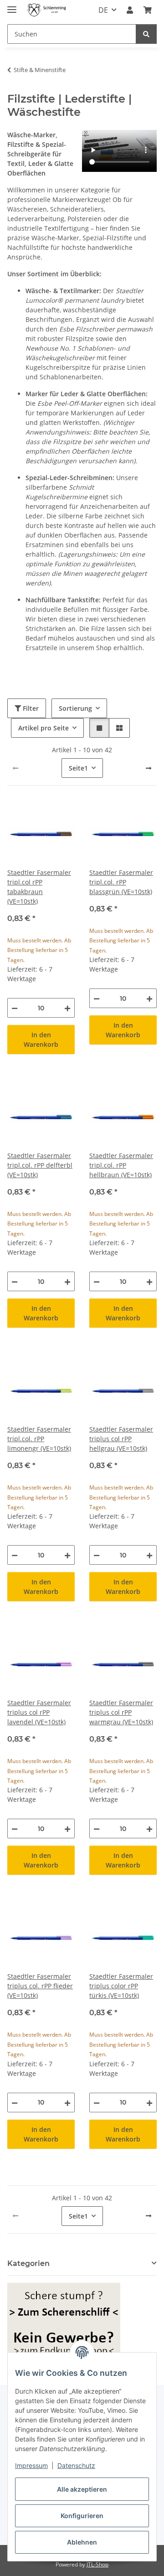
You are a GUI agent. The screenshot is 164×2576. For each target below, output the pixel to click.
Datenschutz (76, 2465)
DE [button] (103, 10)
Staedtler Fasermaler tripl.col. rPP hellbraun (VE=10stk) (121, 1165)
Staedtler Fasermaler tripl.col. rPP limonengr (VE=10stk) (39, 1439)
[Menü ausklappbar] (12, 6)
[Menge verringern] (15, 1008)
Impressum (31, 2465)
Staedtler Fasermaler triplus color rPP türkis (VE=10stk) (121, 1986)
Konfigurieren (82, 2516)
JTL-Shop (97, 2564)
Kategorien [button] (28, 2263)
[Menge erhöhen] (67, 1008)
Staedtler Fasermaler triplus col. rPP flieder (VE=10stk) (40, 1986)
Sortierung (75, 708)
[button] (130, 10)
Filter (30, 708)
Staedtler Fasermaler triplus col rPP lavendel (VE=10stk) (39, 1712)
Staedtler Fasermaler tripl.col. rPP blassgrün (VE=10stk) (121, 882)
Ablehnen (82, 2542)
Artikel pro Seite (44, 728)
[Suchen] (146, 34)
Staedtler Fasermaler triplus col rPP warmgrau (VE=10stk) (121, 1712)
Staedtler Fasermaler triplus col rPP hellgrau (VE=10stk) (121, 1439)
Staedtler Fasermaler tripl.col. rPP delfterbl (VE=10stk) (40, 1165)
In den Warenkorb (41, 1040)
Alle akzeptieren (82, 2489)
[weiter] (149, 768)
